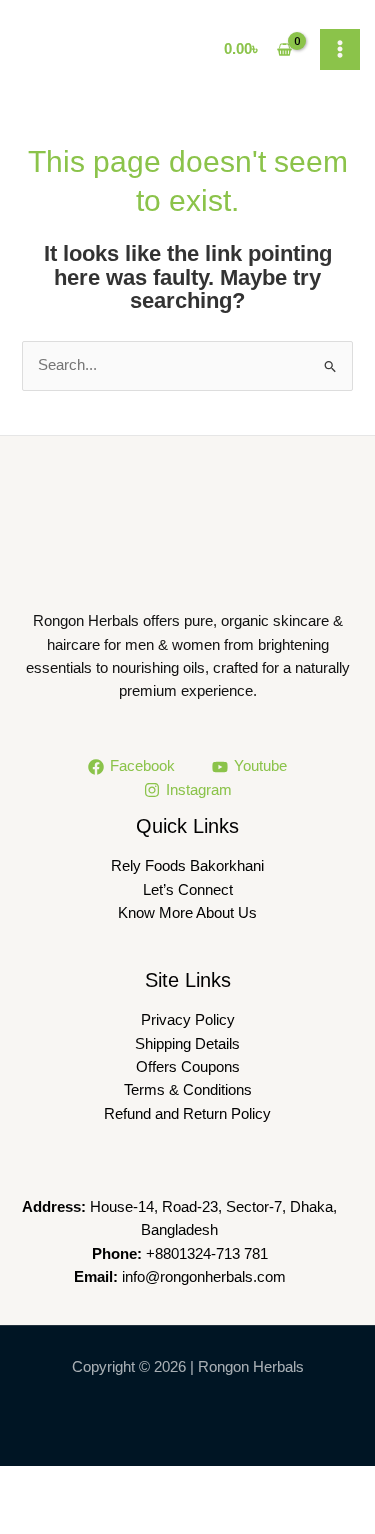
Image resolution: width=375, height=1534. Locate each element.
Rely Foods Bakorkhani (187, 866)
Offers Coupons (188, 1067)
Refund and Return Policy (187, 1114)
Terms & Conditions (188, 1090)
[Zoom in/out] (34, 1483)
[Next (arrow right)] (106, 1517)
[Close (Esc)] (250, 1483)
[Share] (178, 1483)
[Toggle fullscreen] (106, 1483)
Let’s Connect (188, 890)
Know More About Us (187, 913)
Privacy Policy (188, 1020)
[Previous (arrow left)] (34, 1517)
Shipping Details (187, 1044)
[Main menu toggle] (340, 49)
